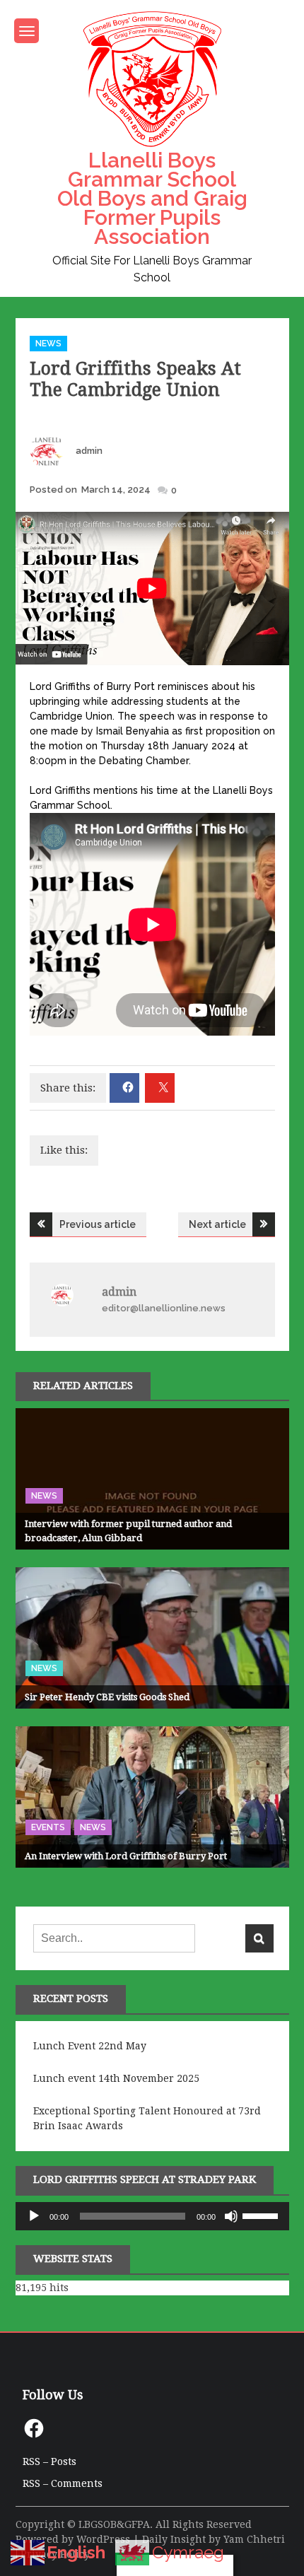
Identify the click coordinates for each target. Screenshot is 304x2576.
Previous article (98, 1224)
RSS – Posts (49, 2461)
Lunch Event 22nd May (90, 2046)
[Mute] (231, 2216)
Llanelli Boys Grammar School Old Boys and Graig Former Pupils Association (152, 198)
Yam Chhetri (254, 2539)
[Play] (34, 2216)
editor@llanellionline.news (164, 1308)
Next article (217, 1224)
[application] (152, 2216)
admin (89, 451)
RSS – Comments (63, 2483)
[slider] (262, 2215)
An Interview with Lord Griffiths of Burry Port (126, 1856)
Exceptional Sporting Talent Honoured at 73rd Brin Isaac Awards (147, 2118)
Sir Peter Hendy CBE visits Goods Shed (107, 1697)
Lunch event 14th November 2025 (116, 2078)
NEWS (48, 344)
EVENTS (48, 1827)
